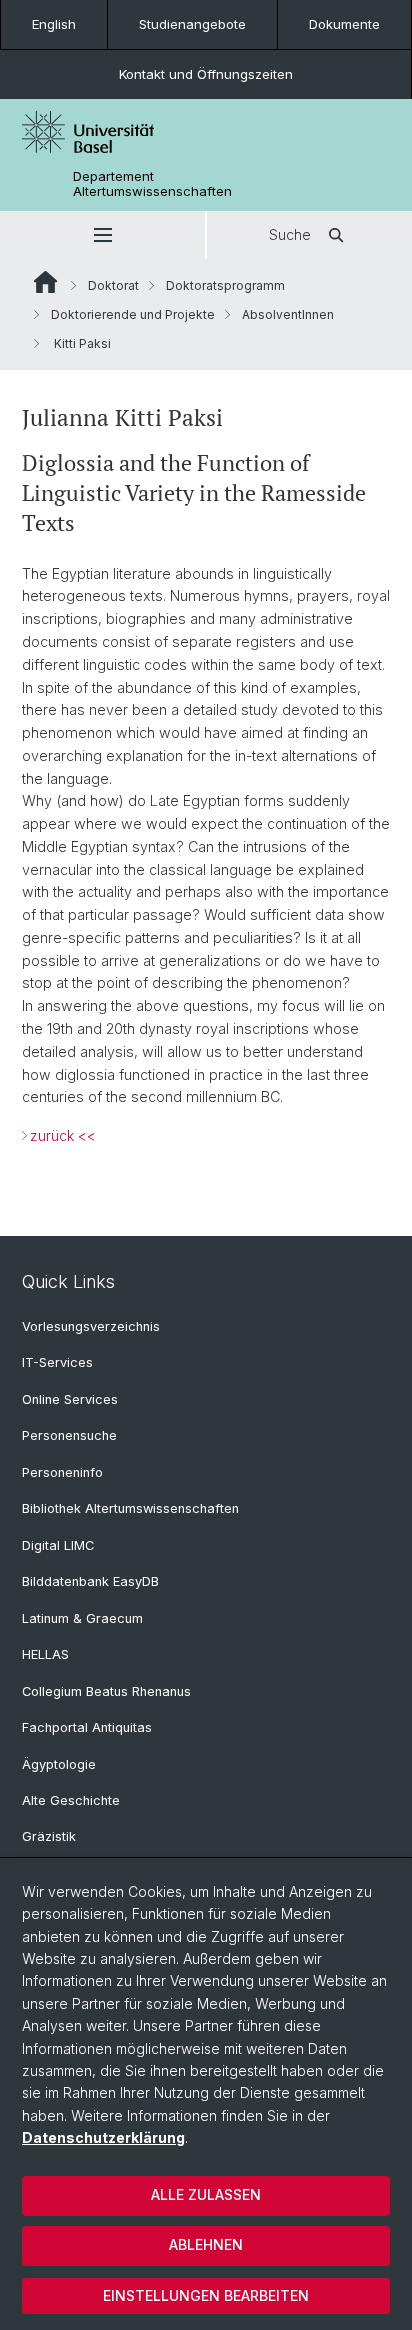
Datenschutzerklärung (103, 2137)
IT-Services (57, 1362)
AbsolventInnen (288, 314)
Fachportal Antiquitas (87, 1727)
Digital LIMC (58, 1545)
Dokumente (344, 24)
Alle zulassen (206, 2194)
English (54, 24)
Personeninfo (62, 1472)
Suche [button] (290, 234)
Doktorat (113, 285)
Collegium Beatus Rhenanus (106, 1691)
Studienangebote (192, 24)
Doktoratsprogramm (225, 285)
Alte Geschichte (71, 1800)
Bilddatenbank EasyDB (90, 1581)
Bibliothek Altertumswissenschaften (130, 1508)
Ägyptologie (59, 1764)
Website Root (45, 282)
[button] (102, 235)
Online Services (70, 1399)
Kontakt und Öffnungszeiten (206, 74)
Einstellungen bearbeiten (206, 2295)
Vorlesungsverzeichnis (91, 1326)
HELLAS (45, 1654)
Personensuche (69, 1435)
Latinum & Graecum (82, 1618)
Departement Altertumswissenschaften (152, 184)
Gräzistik (49, 1836)
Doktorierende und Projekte (133, 314)
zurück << (63, 1135)
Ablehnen (206, 2244)
